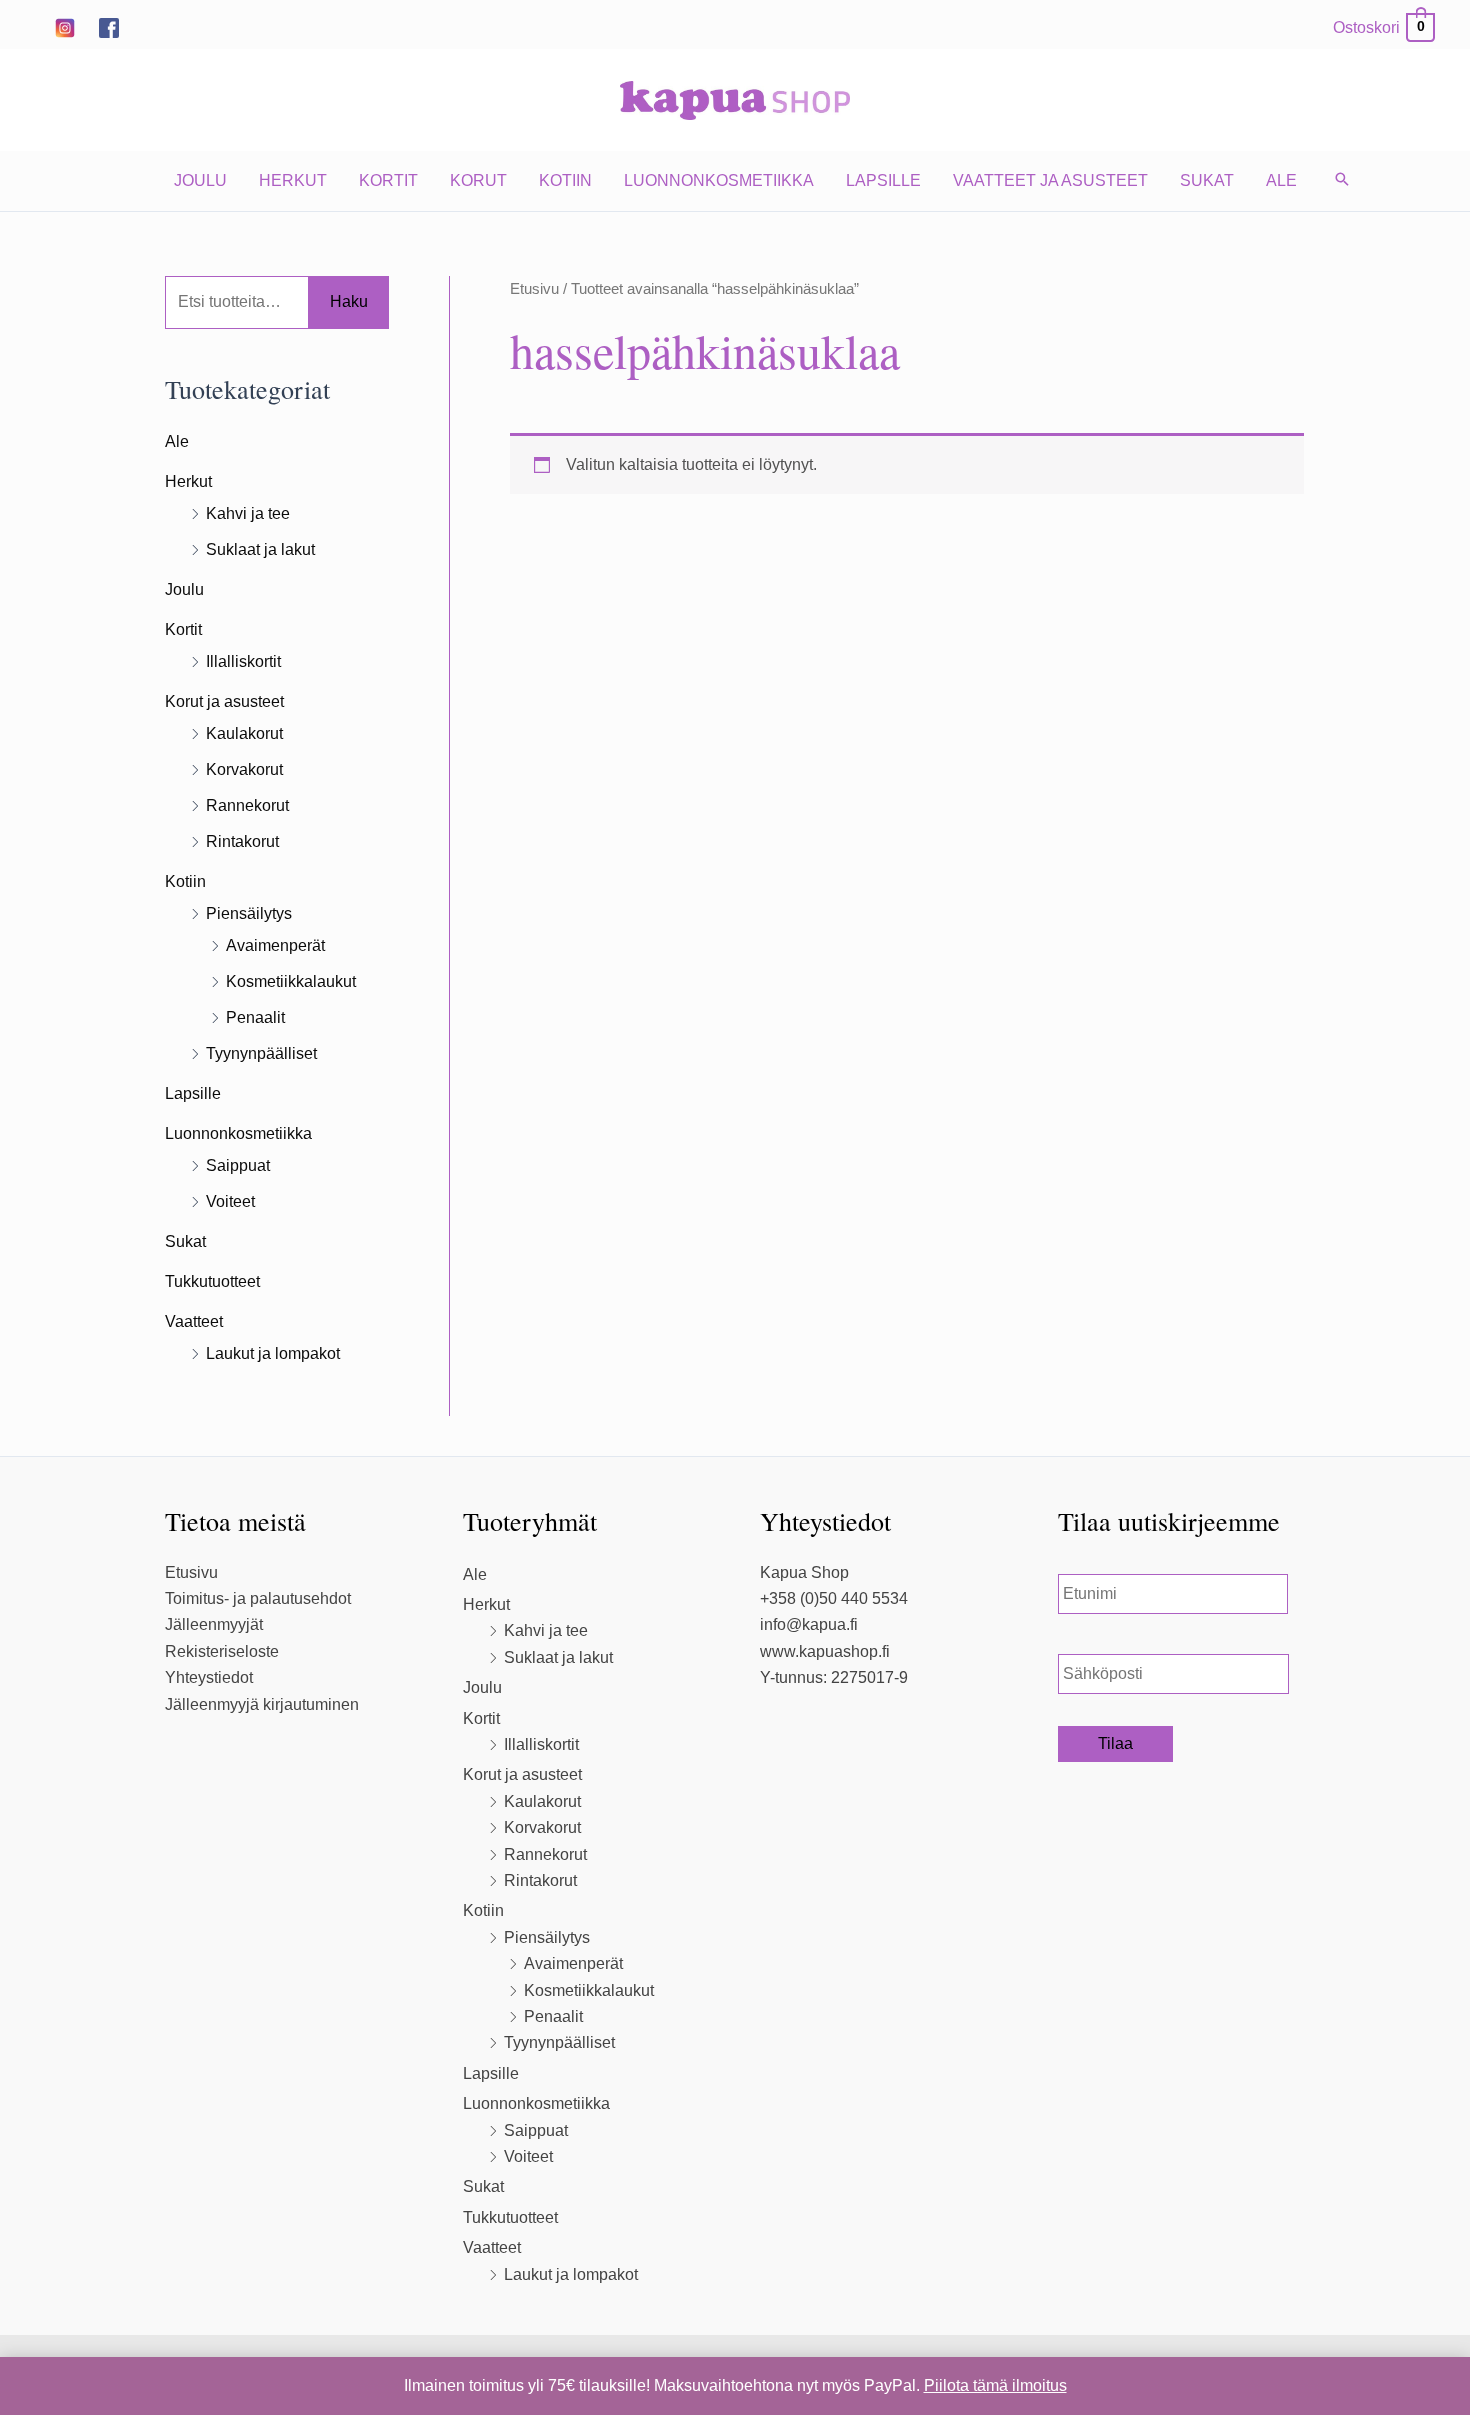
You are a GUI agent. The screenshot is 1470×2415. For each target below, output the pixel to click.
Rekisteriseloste (222, 1651)
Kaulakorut (244, 733)
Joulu (200, 180)
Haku (349, 301)
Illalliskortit (243, 661)
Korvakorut (244, 769)
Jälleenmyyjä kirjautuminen (262, 1704)
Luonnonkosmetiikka (719, 180)
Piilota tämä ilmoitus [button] (995, 2385)
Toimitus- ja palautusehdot (258, 1598)
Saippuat (238, 1165)
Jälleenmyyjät (214, 1624)
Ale (1281, 180)
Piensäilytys (249, 913)
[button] (1342, 181)
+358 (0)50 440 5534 (834, 1598)
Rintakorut (242, 841)
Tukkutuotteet (212, 1281)
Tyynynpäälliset (261, 1053)
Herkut (293, 180)
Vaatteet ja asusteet (1050, 180)
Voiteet (230, 1201)
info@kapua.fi (809, 1624)
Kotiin (565, 180)
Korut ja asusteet (224, 701)
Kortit (388, 180)
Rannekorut (247, 805)
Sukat (1207, 180)
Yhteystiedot (209, 1677)
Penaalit (255, 1017)
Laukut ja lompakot (273, 1353)
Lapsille (883, 180)
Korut (478, 180)
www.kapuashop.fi (825, 1651)
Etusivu (534, 289)
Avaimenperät (275, 945)
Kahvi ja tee (248, 513)
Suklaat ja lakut (260, 549)
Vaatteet (194, 1321)
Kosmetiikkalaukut (291, 981)
